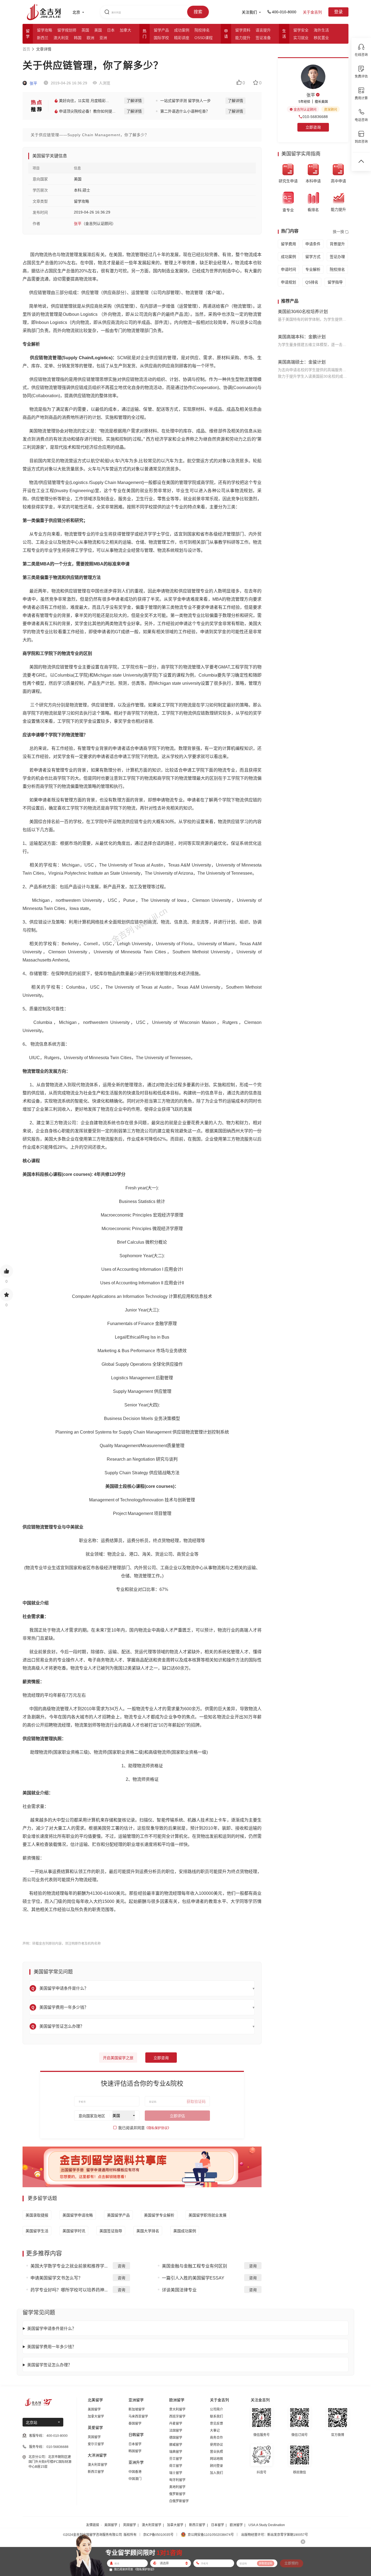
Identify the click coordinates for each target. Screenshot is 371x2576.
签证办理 (337, 257)
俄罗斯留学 (177, 2494)
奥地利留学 (177, 2487)
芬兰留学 (176, 2459)
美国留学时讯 (74, 2231)
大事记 (215, 2431)
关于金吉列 (312, 12)
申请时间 (288, 269)
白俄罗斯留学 (179, 2501)
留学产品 (161, 30)
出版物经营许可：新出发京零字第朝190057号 (275, 2535)
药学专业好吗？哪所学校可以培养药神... (69, 2290)
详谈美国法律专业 (179, 2290)
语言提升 (263, 30)
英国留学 (94, 2437)
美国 (98, 30)
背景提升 (337, 244)
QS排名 (312, 282)
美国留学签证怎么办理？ (50, 2365)
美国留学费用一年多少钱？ (52, 2347)
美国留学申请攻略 (78, 2215)
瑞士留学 (176, 2473)
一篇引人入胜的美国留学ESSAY (193, 2278)
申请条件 (313, 244)
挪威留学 (176, 2445)
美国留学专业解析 (159, 2215)
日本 (111, 30)
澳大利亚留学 (98, 2465)
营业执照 (216, 2452)
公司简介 (216, 2409)
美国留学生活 (37, 2231)
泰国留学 (135, 2424)
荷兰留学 (176, 2466)
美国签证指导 (111, 2231)
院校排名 (202, 30)
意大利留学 (177, 2409)
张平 (33, 83)
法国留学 (176, 2431)
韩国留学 (135, 2451)
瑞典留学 (176, 2452)
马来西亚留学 (138, 2416)
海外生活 (321, 30)
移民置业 (321, 38)
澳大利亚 (61, 38)
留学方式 (313, 257)
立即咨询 (161, 2058)
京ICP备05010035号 (158, 2535)
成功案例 (182, 30)
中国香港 (135, 2472)
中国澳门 (135, 2479)
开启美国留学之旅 (118, 2058)
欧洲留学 (236, 2525)
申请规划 (288, 282)
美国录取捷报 (37, 2215)
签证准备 (263, 38)
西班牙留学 (177, 2416)
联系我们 (216, 2416)
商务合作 (216, 2438)
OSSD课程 (204, 38)
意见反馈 (216, 2424)
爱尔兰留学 (96, 2444)
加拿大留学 (96, 2416)
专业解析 (313, 269)
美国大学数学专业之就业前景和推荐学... (69, 2266)
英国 (85, 30)
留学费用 (288, 244)
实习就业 (301, 38)
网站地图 (216, 2459)
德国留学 (176, 2438)
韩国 (78, 38)
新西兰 (43, 38)
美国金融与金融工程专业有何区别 (194, 2266)
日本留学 (135, 2444)
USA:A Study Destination (267, 2525)
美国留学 (94, 2409)
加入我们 (216, 2473)
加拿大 (125, 30)
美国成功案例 (185, 2231)
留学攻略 (45, 30)
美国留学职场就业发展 (207, 2215)
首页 (26, 49)
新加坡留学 (137, 2409)
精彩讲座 (182, 38)
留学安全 (301, 30)
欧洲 (90, 38)
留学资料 (243, 30)
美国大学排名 (148, 2231)
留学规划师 (67, 30)
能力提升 (243, 38)
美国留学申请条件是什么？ (52, 2328)
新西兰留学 (96, 2472)
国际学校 (161, 38)
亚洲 (103, 38)
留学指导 (335, 282)
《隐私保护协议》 (158, 2128)
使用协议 (216, 2445)
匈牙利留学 (177, 2480)
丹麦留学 (176, 2424)
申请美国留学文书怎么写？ (56, 2278)
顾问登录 (216, 2466)
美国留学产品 (118, 2215)
